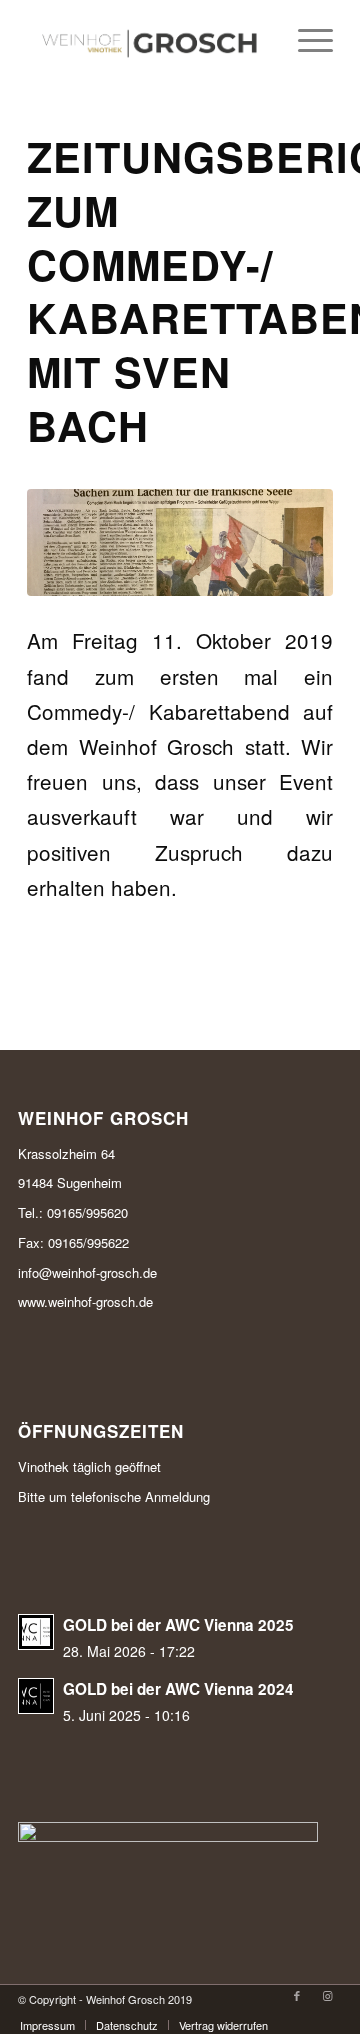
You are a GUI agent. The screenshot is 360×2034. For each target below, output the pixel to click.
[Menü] (305, 40)
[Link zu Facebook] (297, 1995)
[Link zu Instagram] (327, 1995)
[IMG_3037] (180, 542)
